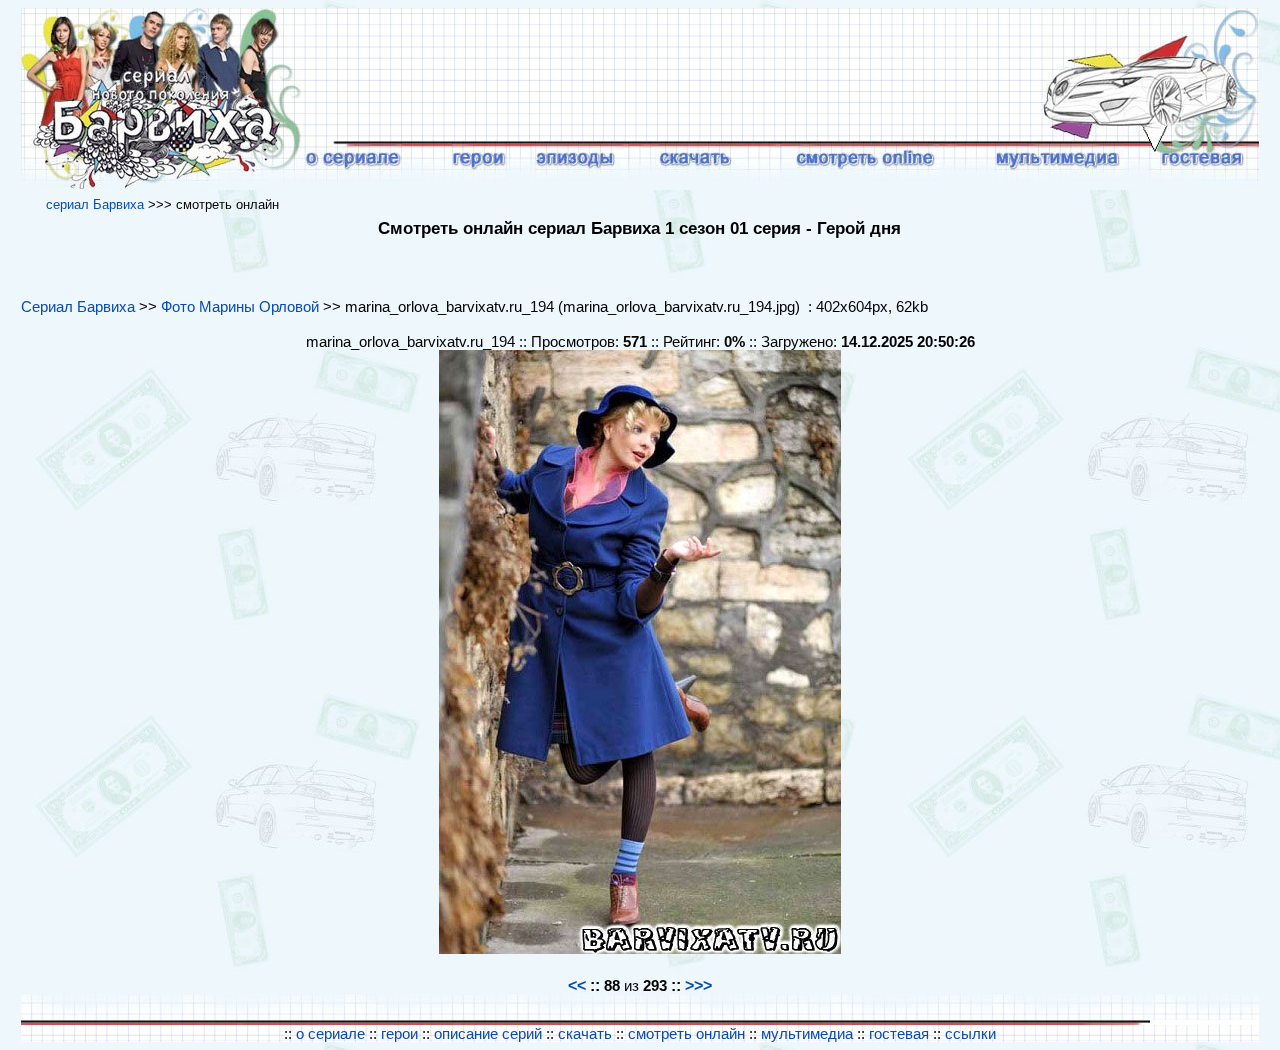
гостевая (899, 1033)
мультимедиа (807, 1033)
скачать (587, 1033)
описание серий (488, 1033)
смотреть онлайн (688, 1033)
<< (577, 985)
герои (399, 1033)
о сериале (330, 1033)
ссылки (970, 1033)
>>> (698, 985)
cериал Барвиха (95, 204)
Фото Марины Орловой (240, 306)
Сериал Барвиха (78, 306)
